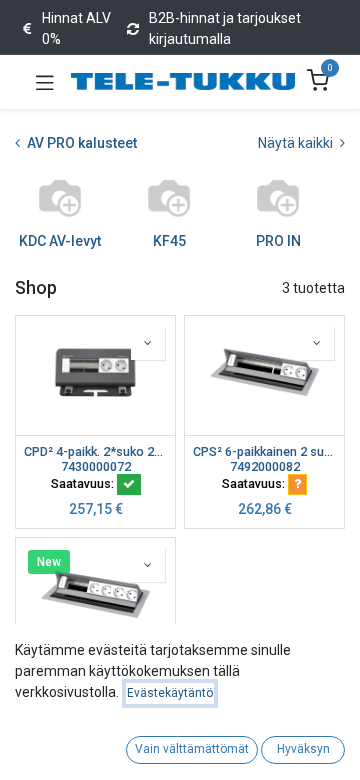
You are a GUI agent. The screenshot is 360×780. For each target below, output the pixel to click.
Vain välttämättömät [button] (192, 749)
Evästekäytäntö (170, 693)
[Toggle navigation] (45, 82)
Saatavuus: (84, 483)
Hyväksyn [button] (303, 749)
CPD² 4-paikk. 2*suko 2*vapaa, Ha (95, 451)
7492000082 (265, 466)
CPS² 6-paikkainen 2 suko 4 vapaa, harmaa (264, 451)
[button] (148, 343)
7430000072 (96, 466)
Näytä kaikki (297, 143)
